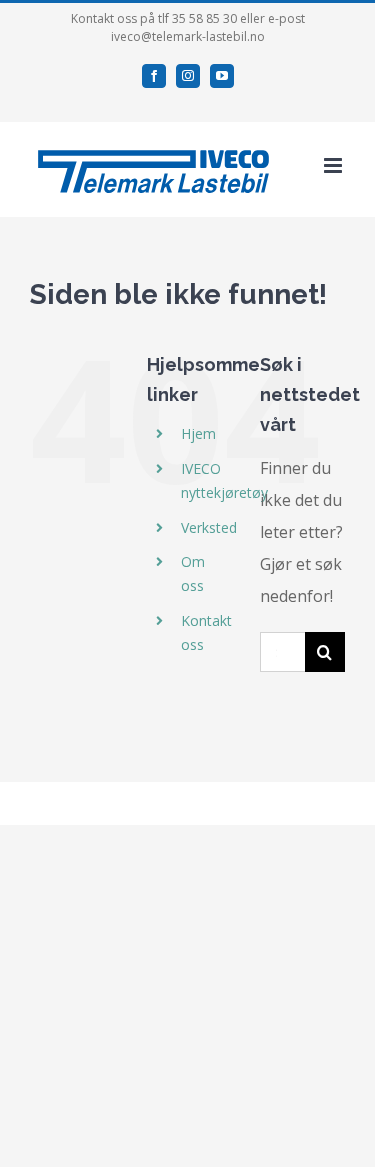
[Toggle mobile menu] (334, 165)
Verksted (209, 527)
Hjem (198, 433)
